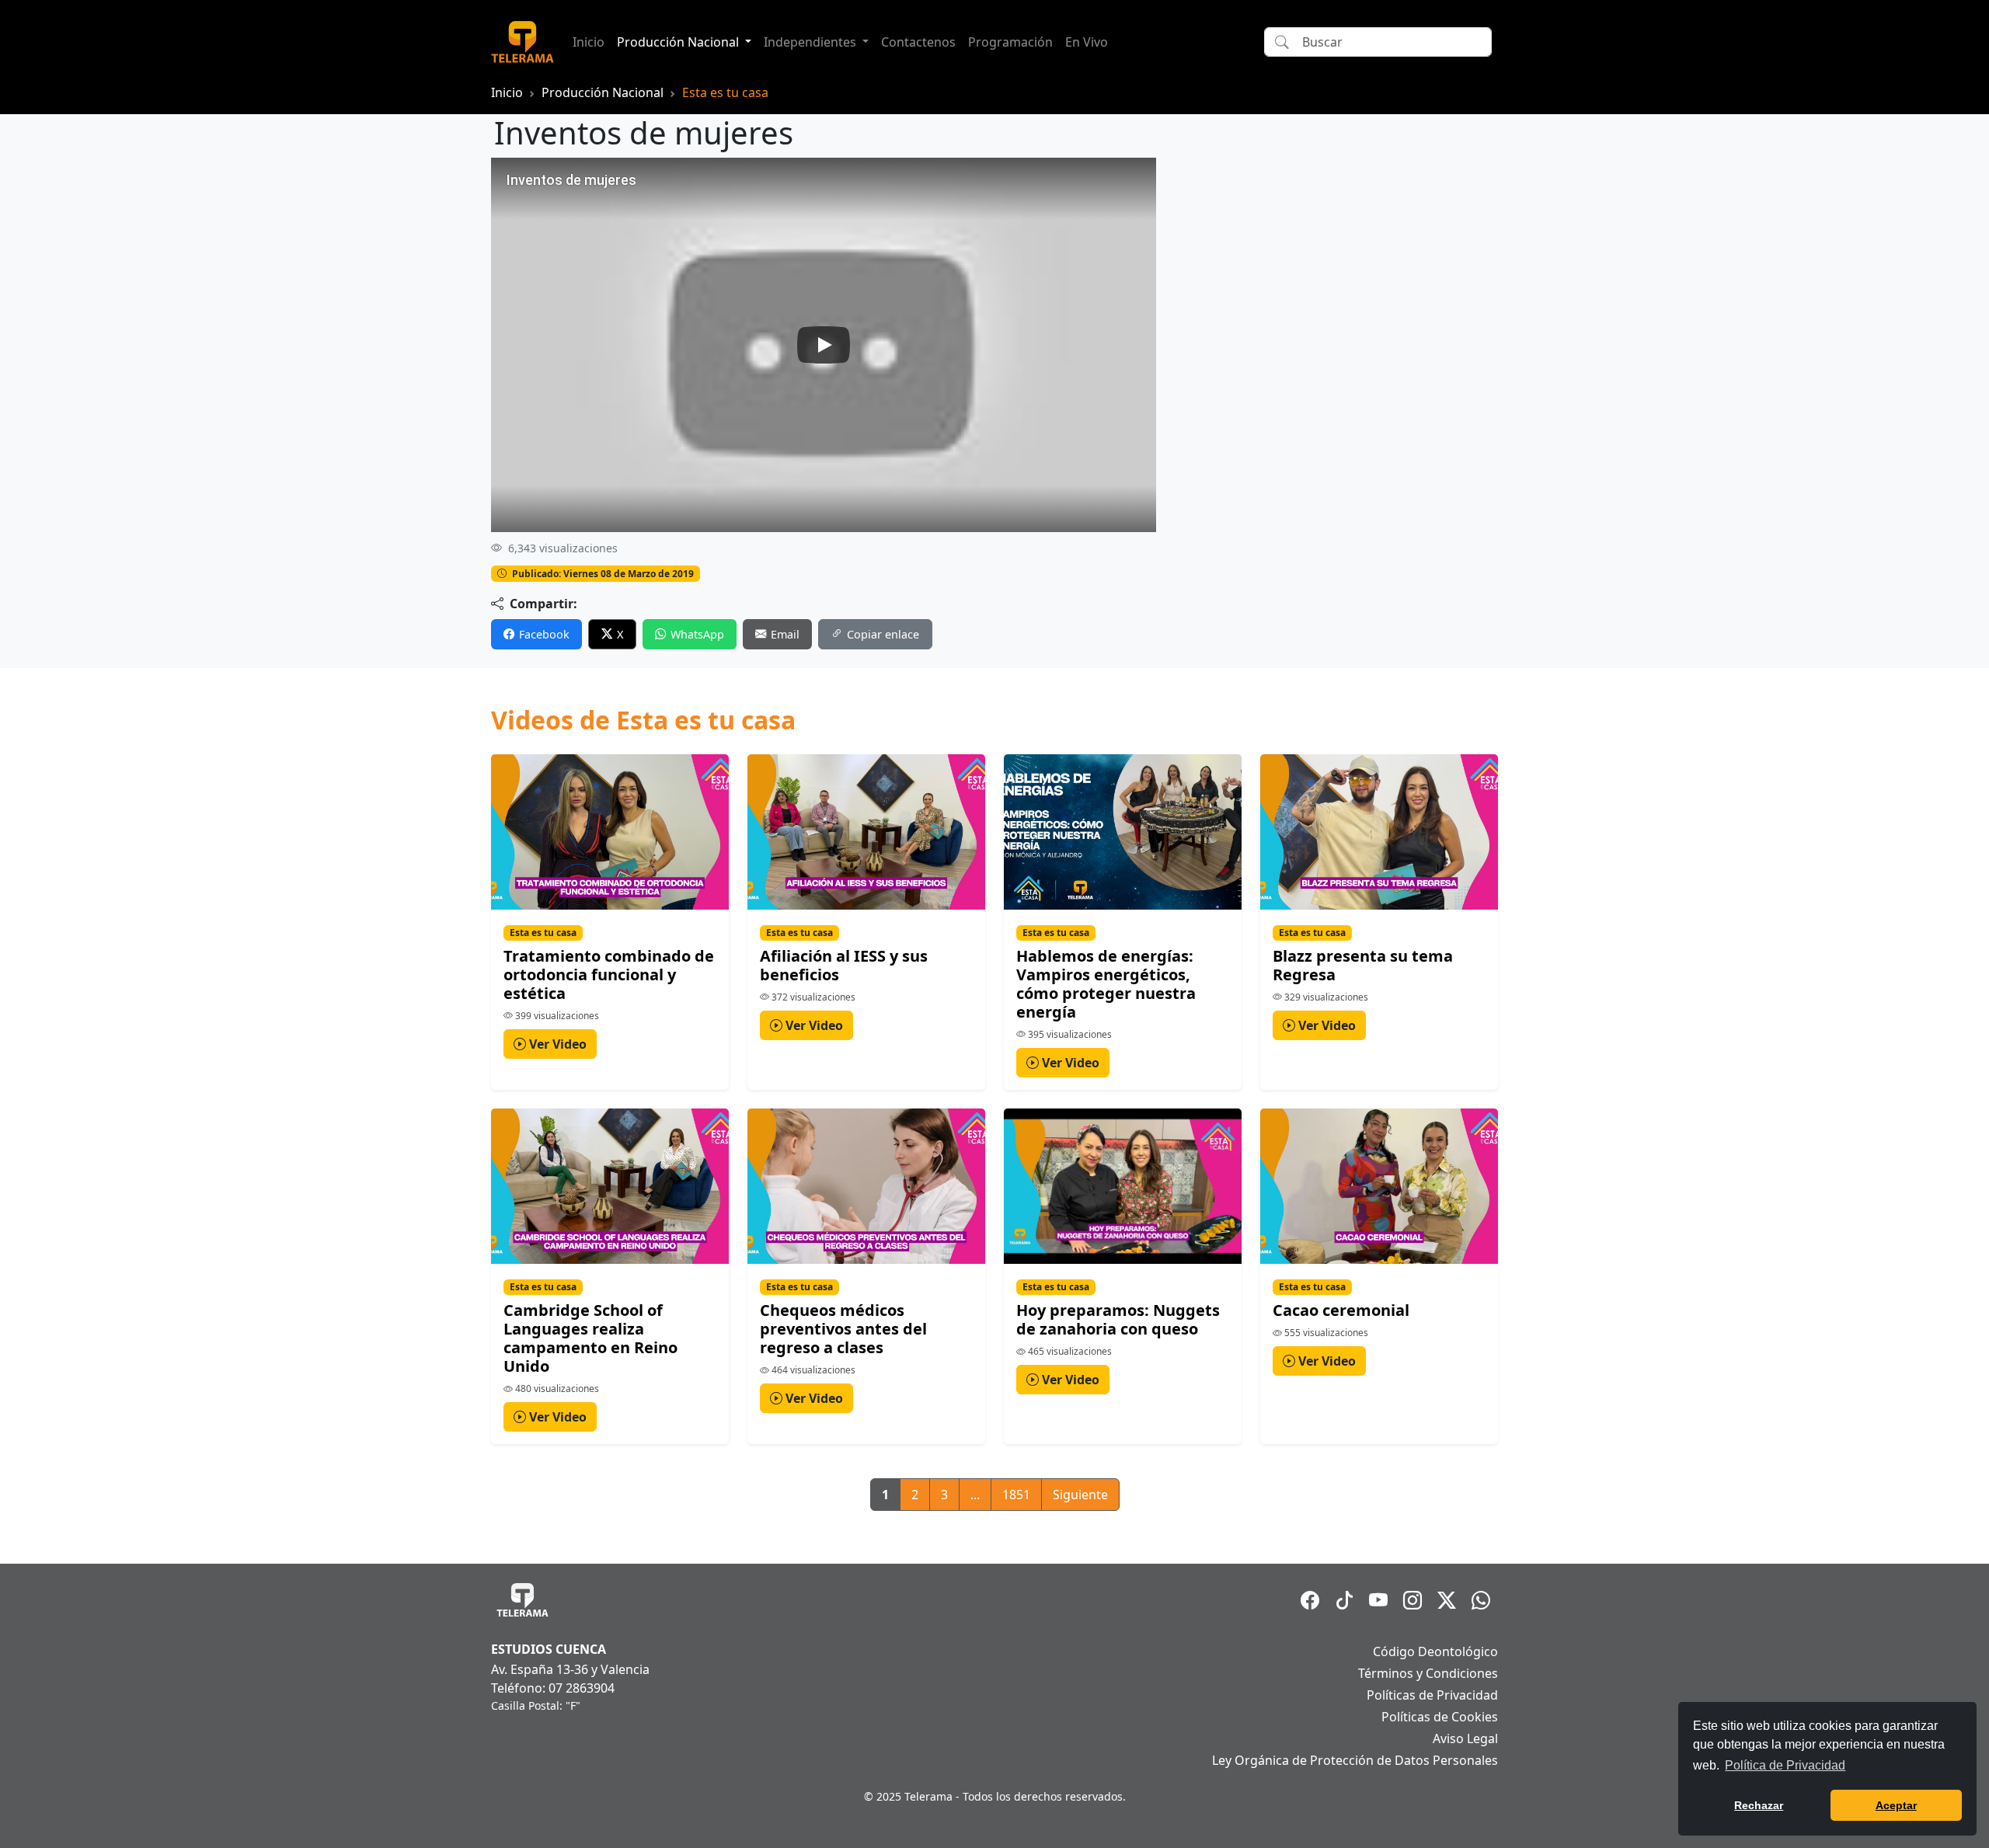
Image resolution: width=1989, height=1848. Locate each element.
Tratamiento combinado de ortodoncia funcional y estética (609, 974)
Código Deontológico (1435, 1651)
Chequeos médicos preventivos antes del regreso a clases (843, 1329)
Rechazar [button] (1759, 1805)
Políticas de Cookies (1440, 1717)
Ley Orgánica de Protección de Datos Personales (1355, 1760)
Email (785, 634)
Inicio (589, 42)
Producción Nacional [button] (679, 42)
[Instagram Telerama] (1413, 1600)
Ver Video (556, 1044)
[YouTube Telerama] (1378, 1600)
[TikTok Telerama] (1344, 1600)
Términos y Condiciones (1428, 1673)
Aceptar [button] (1896, 1805)
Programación (1010, 42)
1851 (1016, 1495)
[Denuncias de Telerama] (1481, 1600)
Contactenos (918, 42)
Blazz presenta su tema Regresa (1363, 965)
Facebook (544, 634)
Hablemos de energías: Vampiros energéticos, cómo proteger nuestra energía (1106, 984)
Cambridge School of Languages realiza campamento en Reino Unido (590, 1338)
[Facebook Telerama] (1310, 1600)
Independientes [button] (812, 42)
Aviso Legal (1465, 1738)
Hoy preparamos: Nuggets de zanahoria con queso (1118, 1319)
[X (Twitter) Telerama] (1447, 1600)
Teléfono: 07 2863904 (553, 1688)
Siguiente (1080, 1495)
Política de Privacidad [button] (1785, 1765)
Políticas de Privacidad (1432, 1695)
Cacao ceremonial (1341, 1310)
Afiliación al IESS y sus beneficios (844, 965)
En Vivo (1087, 42)
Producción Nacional (603, 92)
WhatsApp (697, 634)
